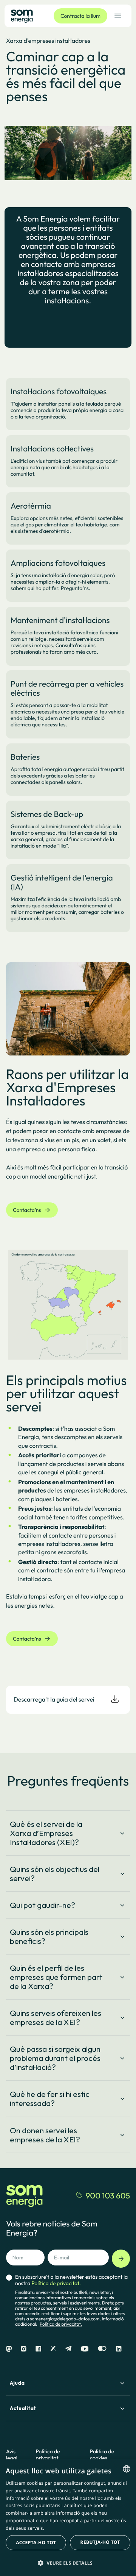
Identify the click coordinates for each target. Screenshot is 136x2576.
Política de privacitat (48, 2455)
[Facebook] (38, 2349)
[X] (53, 2349)
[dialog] (68, 2518)
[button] (68, 2563)
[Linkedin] (119, 2349)
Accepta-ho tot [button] (36, 2542)
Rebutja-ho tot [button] (100, 2542)
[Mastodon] (9, 2349)
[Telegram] (68, 2349)
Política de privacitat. (61, 2324)
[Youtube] (85, 2349)
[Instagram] (24, 2349)
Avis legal (12, 2455)
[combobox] (127, 2469)
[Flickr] (102, 2349)
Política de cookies (102, 2455)
